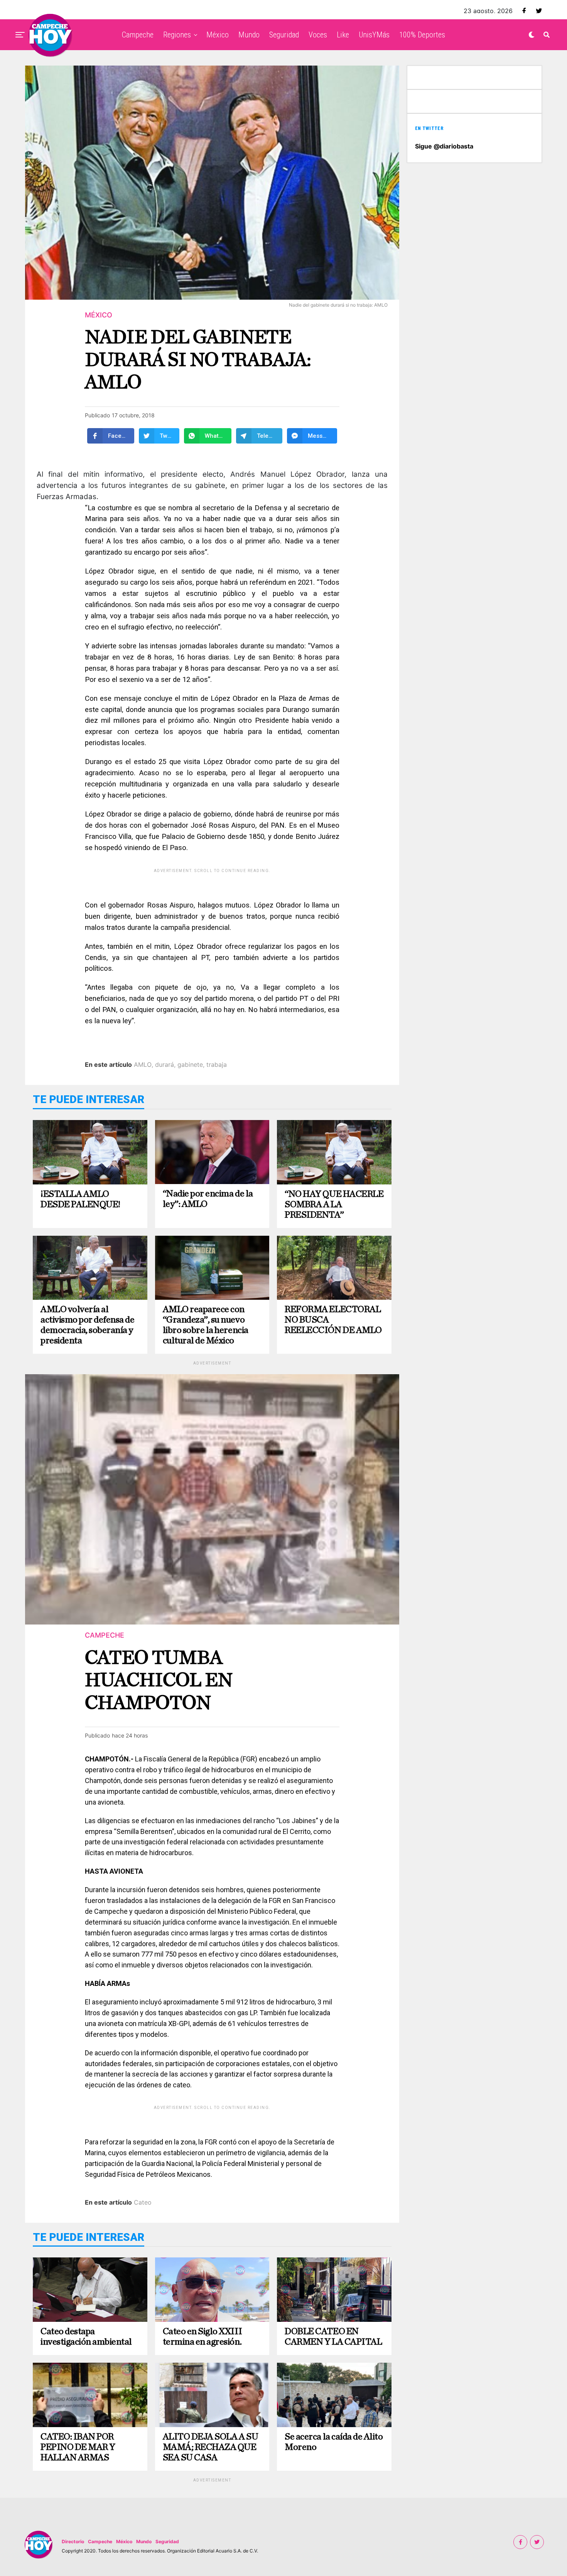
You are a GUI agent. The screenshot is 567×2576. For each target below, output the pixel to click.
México (218, 35)
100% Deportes (422, 35)
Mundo (249, 35)
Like (343, 35)
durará (165, 1064)
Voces (318, 35)
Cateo (143, 2202)
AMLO (143, 1064)
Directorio (73, 2541)
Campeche (138, 35)
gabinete (190, 1064)
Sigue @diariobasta (444, 146)
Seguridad (284, 35)
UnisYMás (374, 35)
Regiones (177, 35)
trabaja (217, 1064)
